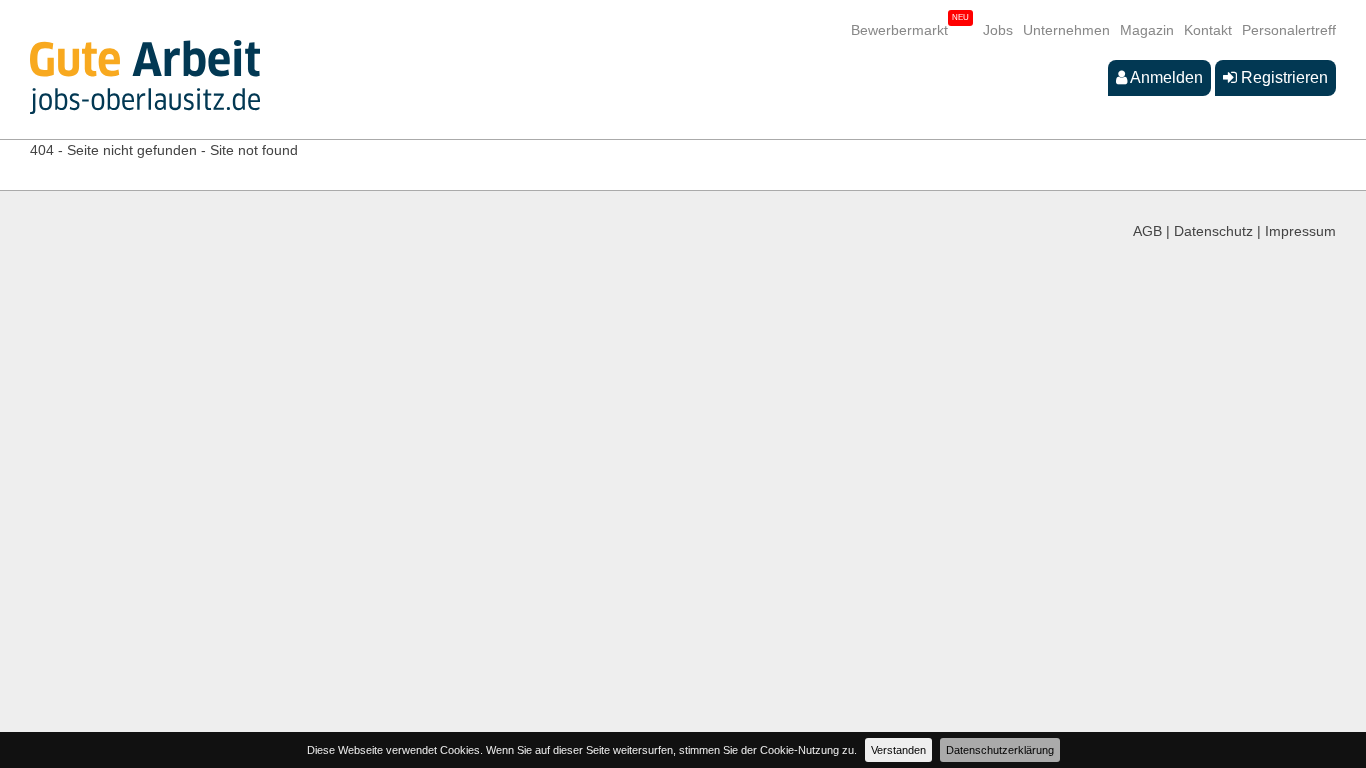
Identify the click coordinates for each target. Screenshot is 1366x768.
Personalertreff (1289, 30)
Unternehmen (1066, 30)
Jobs (998, 30)
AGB (1147, 231)
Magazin (1147, 30)
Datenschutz (1213, 231)
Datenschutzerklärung (1000, 750)
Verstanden (898, 750)
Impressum (1300, 231)
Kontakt (1208, 30)
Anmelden (1165, 77)
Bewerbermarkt (899, 30)
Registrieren (1282, 77)
